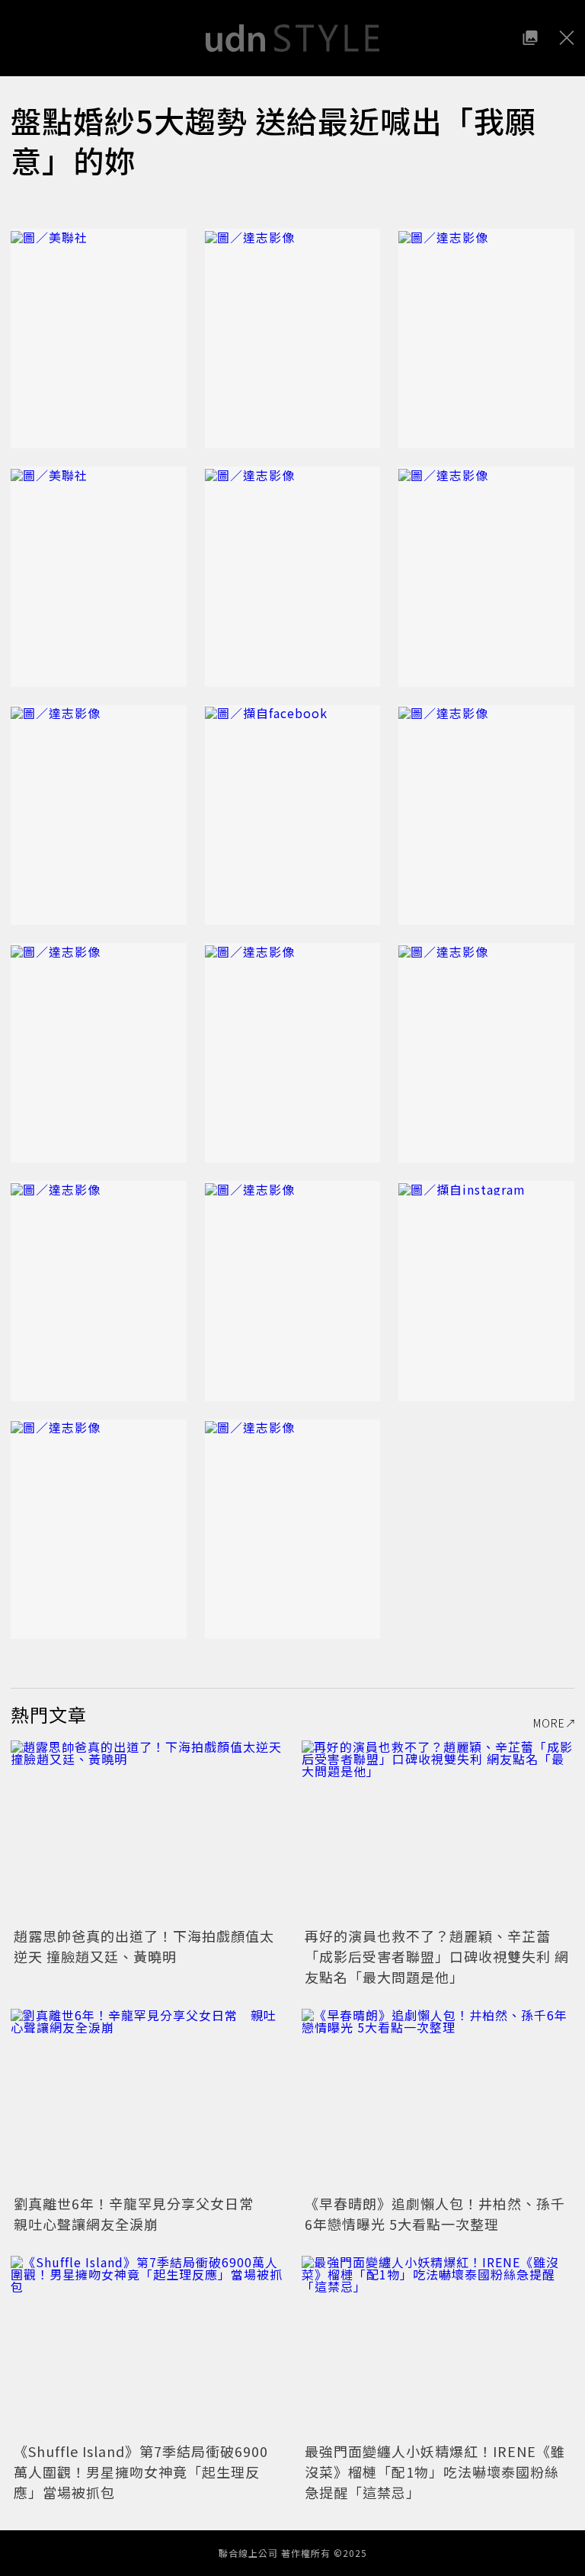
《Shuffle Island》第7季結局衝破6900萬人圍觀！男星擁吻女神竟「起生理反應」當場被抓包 (141, 2472)
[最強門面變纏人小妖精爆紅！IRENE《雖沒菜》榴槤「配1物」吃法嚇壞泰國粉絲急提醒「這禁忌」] (438, 2347)
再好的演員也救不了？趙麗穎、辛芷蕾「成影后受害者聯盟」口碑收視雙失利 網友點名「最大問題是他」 (437, 1956)
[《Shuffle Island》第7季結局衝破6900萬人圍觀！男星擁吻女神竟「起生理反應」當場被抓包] (147, 2347)
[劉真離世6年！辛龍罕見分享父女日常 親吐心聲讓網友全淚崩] (147, 2100)
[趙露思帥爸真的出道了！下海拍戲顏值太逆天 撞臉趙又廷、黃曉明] (147, 1832)
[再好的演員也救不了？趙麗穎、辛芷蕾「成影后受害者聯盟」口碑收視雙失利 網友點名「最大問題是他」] (438, 1832)
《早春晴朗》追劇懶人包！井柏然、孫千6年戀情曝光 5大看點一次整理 (435, 2213)
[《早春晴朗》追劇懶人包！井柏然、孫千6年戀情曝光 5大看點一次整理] (438, 2100)
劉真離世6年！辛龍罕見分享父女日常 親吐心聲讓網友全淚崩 (141, 2213)
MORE (549, 1723)
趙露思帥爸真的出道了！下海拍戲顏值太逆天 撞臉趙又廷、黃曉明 (144, 1946)
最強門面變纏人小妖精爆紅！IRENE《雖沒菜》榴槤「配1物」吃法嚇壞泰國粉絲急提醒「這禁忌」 (435, 2472)
